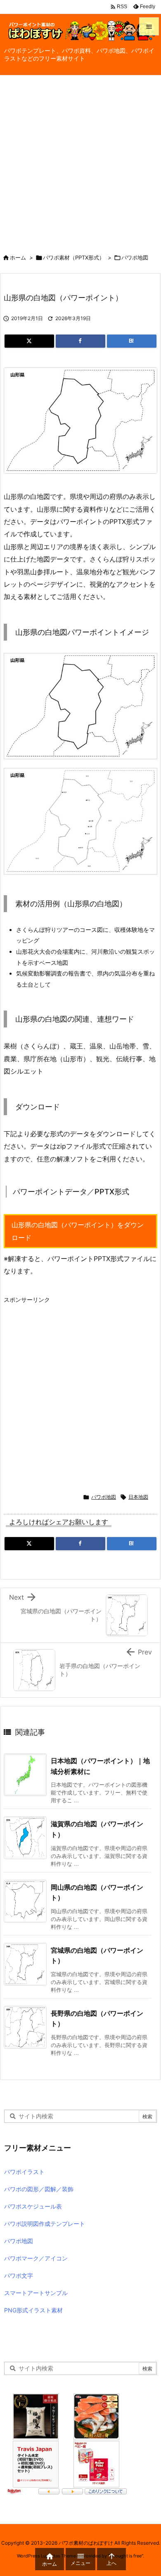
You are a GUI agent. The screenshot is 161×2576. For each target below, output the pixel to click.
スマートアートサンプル (36, 2293)
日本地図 (138, 1497)
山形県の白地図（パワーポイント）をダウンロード (78, 1231)
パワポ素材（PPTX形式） (74, 257)
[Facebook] (80, 341)
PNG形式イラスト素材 (33, 2310)
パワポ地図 (135, 257)
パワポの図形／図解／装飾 (39, 2189)
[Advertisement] (80, 160)
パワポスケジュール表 (33, 2206)
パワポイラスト (24, 2172)
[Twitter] (29, 341)
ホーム (18, 257)
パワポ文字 (19, 2275)
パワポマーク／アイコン (36, 2258)
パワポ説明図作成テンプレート (45, 2224)
